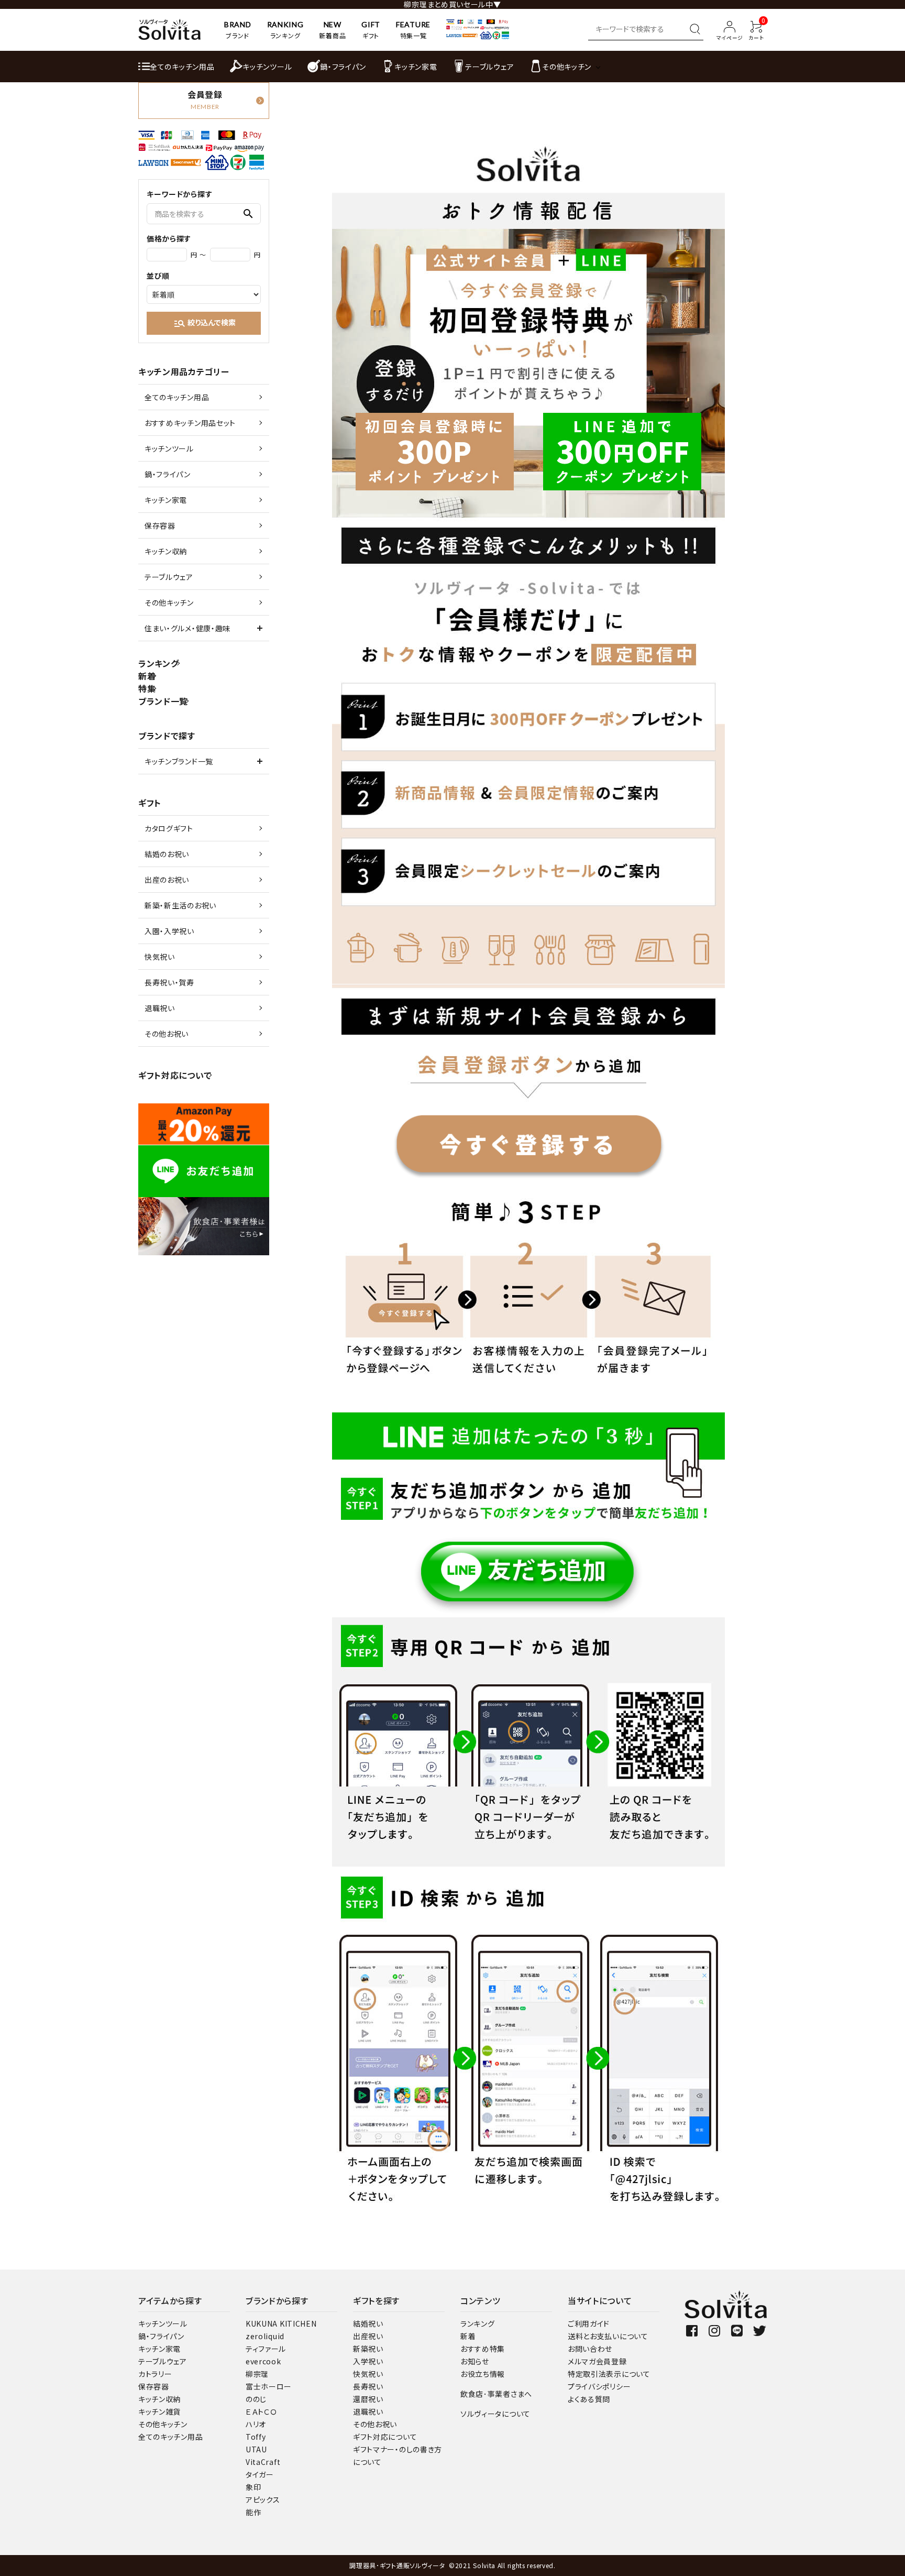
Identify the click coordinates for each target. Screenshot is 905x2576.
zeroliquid (265, 2336)
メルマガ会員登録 (597, 2361)
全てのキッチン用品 (177, 397)
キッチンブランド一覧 (179, 761)
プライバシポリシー (599, 2386)
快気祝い (160, 957)
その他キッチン (169, 602)
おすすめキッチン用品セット (190, 423)
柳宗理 (257, 2374)
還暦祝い (368, 2399)
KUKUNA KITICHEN (281, 2323)
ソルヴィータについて (495, 2414)
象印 (253, 2487)
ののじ (256, 2399)
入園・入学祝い (169, 931)
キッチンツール (169, 448)
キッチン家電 (166, 500)
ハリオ (256, 2424)
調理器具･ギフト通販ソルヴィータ (398, 2565)
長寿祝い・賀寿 (169, 982)
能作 (253, 2512)
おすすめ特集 (483, 2349)
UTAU (256, 2449)
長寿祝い (368, 2386)
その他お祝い (167, 1034)
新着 (147, 676)
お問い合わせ (590, 2349)
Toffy (256, 2437)
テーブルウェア (169, 577)
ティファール (266, 2349)
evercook (263, 2361)
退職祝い (160, 1008)
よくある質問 (589, 2399)
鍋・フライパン (168, 474)
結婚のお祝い (167, 854)
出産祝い (368, 2336)
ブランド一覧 (163, 701)
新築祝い (368, 2349)
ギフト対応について (175, 1075)
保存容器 (160, 525)
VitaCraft (263, 2462)
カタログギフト (169, 828)
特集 (147, 688)
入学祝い (368, 2361)
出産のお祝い (167, 880)
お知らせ (475, 2361)
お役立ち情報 (483, 2374)
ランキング (159, 663)
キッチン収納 (166, 551)
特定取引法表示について (609, 2374)
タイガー (260, 2474)
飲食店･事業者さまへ (496, 2394)
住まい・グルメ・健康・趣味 (187, 628)
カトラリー (155, 2374)
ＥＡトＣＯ (261, 2411)
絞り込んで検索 (205, 323)
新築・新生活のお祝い (180, 905)
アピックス (263, 2500)
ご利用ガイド (589, 2323)
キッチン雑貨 (159, 2411)
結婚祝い (368, 2323)
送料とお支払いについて (608, 2336)
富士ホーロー (269, 2386)
